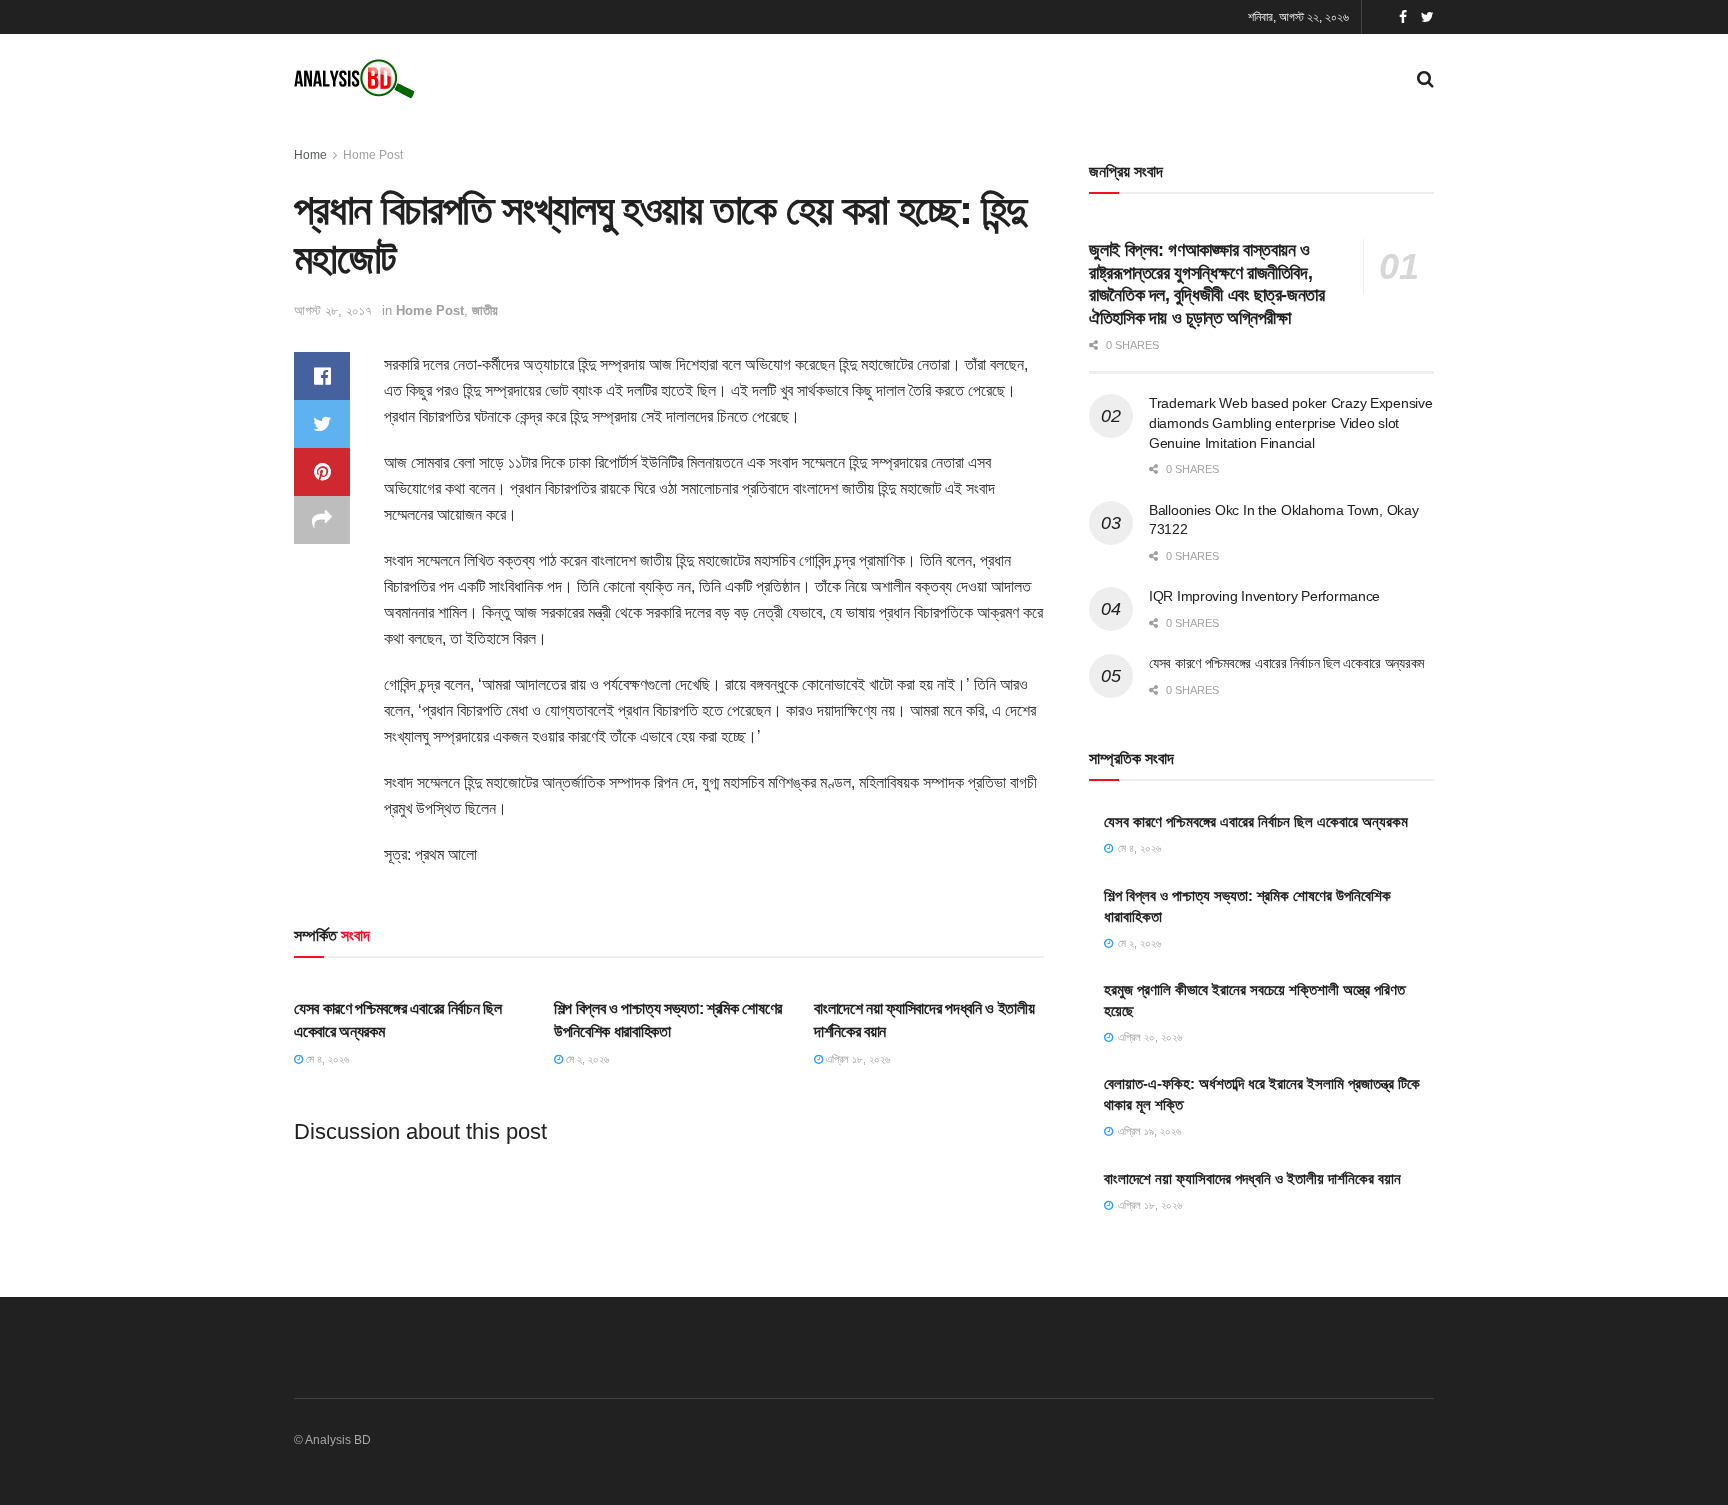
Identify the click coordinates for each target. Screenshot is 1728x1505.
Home (310, 155)
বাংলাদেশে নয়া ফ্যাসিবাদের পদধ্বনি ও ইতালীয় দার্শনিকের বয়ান (1252, 1178)
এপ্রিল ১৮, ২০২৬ (856, 1059)
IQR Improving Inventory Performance (1264, 596)
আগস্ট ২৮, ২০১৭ (333, 310)
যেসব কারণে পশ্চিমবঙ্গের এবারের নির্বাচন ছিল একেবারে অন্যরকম (1286, 663)
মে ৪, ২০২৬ (326, 1059)
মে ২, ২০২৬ (586, 1059)
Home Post (373, 155)
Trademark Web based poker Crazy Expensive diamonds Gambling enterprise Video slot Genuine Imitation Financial (1291, 422)
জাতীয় (485, 310)
